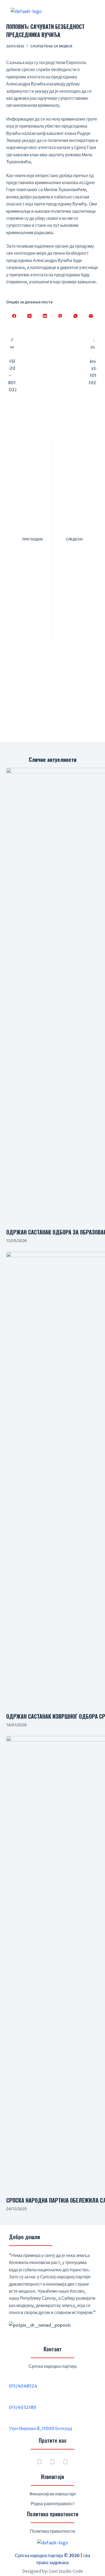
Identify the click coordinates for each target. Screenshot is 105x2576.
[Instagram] (52, 2462)
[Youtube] (65, 2462)
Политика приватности (52, 2531)
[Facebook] (14, 316)
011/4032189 (22, 2407)
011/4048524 (23, 2386)
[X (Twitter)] (29, 316)
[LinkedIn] (45, 316)
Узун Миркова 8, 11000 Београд (40, 2428)
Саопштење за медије (51, 46)
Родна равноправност (53, 2504)
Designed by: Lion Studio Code (53, 2571)
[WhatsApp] (76, 316)
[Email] (91, 316)
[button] (79, 11)
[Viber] (60, 316)
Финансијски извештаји (52, 2494)
